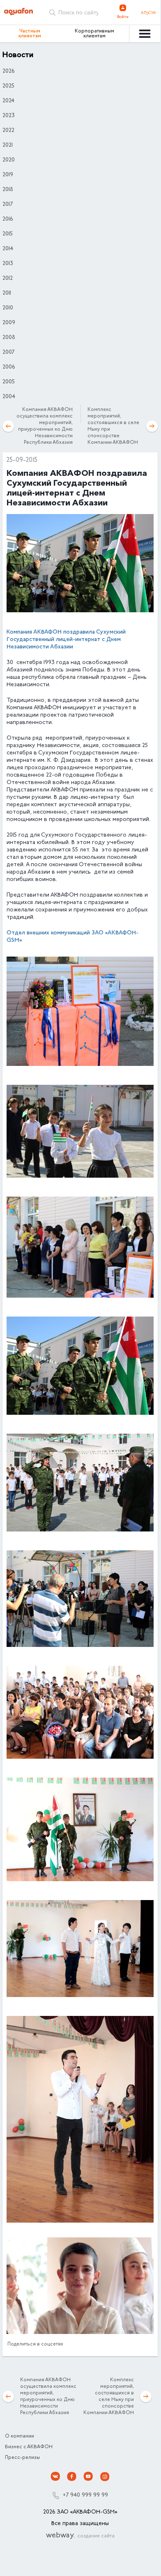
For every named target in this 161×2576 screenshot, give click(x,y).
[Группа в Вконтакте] (55, 2477)
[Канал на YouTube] (88, 2477)
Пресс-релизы (22, 2458)
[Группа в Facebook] (72, 2477)
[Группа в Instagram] (105, 2477)
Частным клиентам (30, 34)
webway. (80, 2536)
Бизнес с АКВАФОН (29, 2447)
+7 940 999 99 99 (85, 2495)
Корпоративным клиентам (94, 34)
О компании (20, 2436)
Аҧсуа (148, 13)
